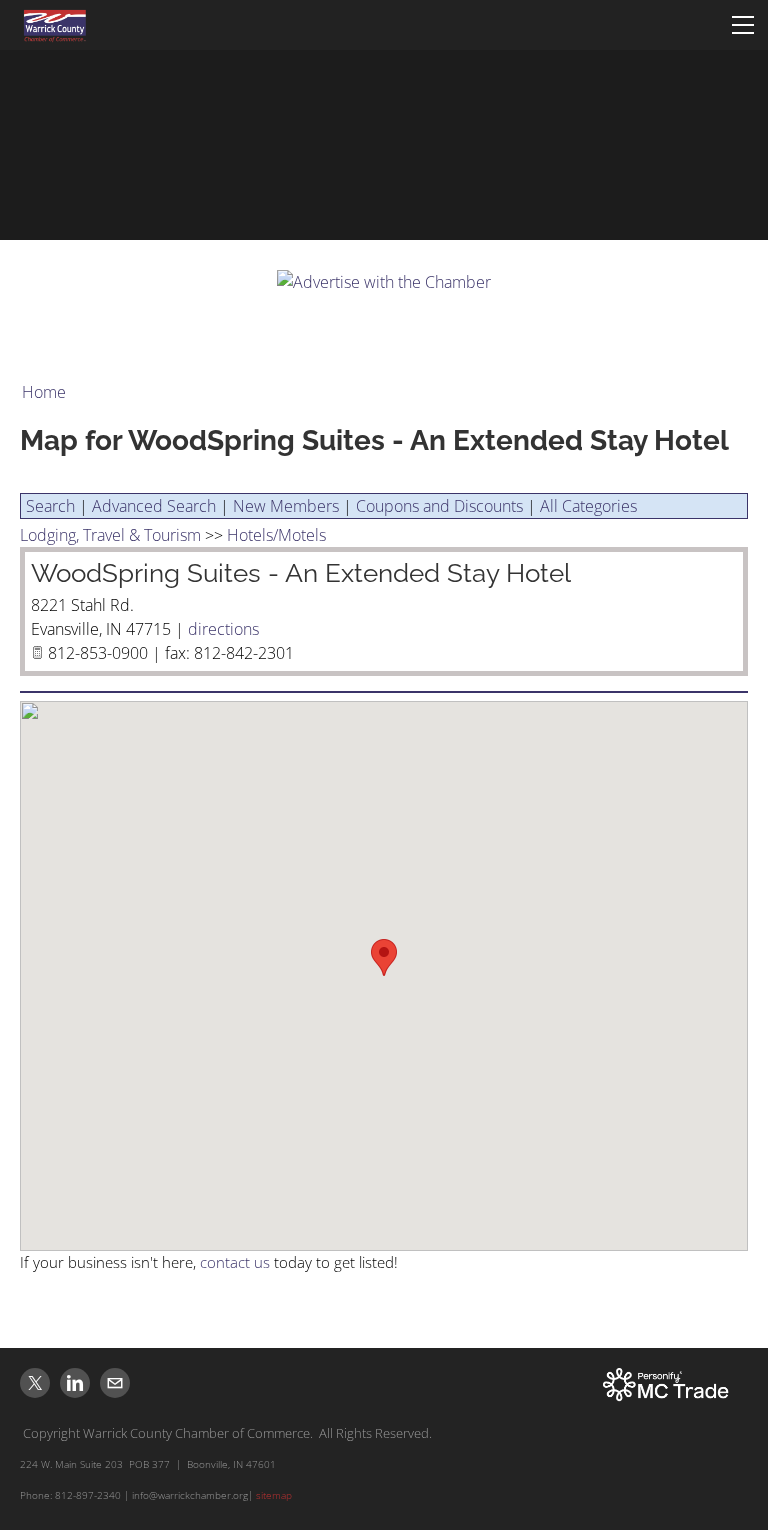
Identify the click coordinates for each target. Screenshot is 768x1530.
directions (223, 629)
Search (50, 506)
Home (44, 392)
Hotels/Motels (276, 535)
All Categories (588, 506)
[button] (384, 957)
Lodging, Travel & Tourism (110, 535)
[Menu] (743, 25)
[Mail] (115, 1383)
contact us (235, 1262)
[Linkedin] (75, 1383)
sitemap (274, 1495)
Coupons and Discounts (439, 506)
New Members (286, 506)
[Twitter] (35, 1383)
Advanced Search (154, 506)
